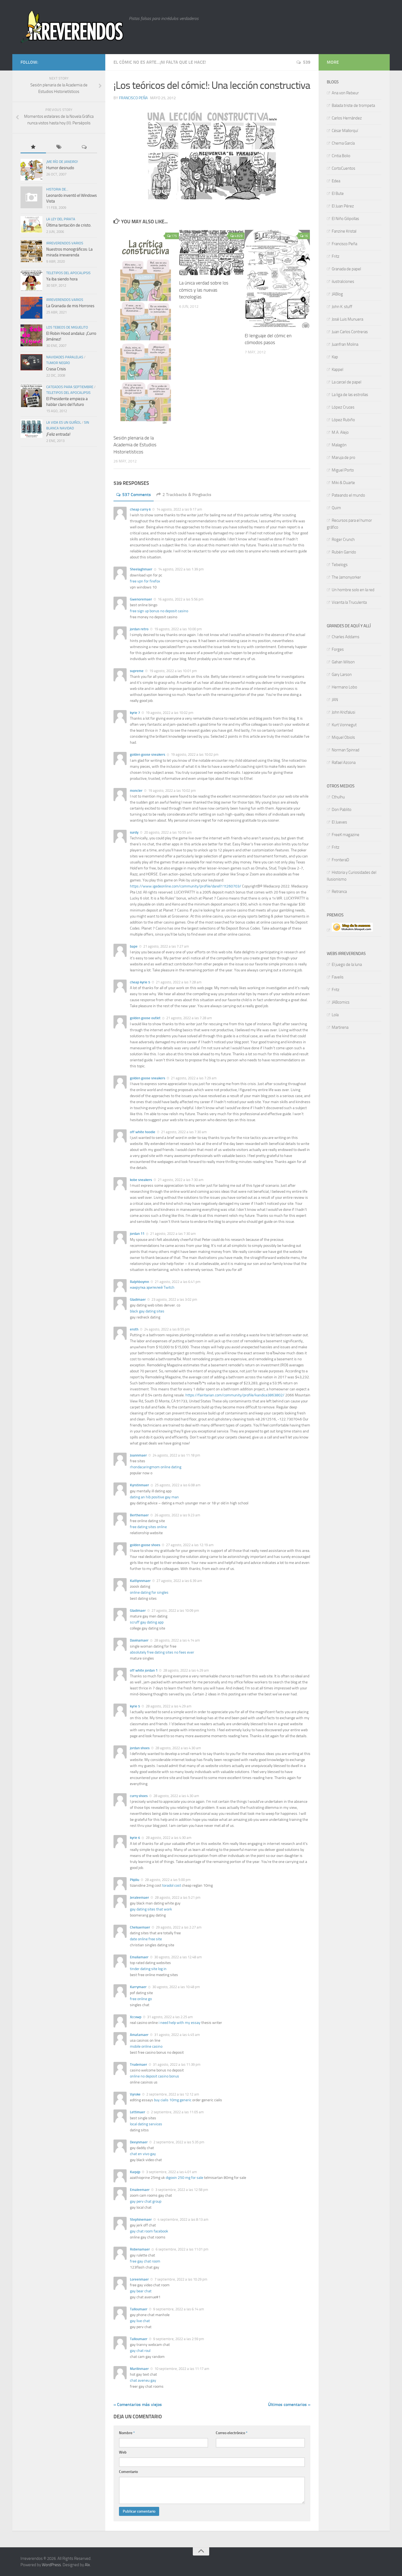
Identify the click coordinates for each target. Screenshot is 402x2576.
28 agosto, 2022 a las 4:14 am (177, 1640)
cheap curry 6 (140, 509)
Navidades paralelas (65, 357)
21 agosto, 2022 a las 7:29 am (193, 1078)
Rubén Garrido (344, 552)
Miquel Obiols (343, 737)
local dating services (146, 2124)
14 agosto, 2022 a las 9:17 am (179, 509)
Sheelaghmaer (141, 569)
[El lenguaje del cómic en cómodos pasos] (277, 279)
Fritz (336, 256)
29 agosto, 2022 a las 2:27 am (178, 1927)
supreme (137, 671)
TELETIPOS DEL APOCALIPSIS (68, 273)
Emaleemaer (140, 2190)
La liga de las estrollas (350, 395)
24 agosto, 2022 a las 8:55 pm (167, 1329)
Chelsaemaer (140, 1927)
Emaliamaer (139, 1957)
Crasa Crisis (56, 369)
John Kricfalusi (343, 712)
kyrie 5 (135, 1706)
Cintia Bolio (341, 156)
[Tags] (59, 147)
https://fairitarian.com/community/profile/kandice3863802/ (235, 1395)
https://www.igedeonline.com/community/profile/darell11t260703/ (186, 886)
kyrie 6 (135, 1838)
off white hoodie (143, 1132)
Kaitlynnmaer (140, 1581)
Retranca (339, 892)
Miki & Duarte (343, 483)
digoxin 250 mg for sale (184, 2178)
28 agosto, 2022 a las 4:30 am (178, 1748)
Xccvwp (136, 2017)
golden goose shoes (145, 1545)
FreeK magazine (346, 835)
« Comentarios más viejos (138, 2404)
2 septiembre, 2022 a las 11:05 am (177, 2112)
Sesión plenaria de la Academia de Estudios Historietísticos (135, 445)
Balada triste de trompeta (353, 105)
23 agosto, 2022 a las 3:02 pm (174, 1299)
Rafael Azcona (344, 763)
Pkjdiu (135, 1880)
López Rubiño (343, 420)
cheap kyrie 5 (140, 982)
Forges (338, 649)
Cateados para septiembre (70, 387)
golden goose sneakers (148, 754)
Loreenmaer (139, 2279)
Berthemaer (139, 1515)
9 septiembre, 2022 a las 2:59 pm (178, 2339)
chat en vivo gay (143, 2154)
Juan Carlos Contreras (350, 332)
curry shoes (139, 1796)
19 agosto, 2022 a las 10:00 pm (178, 629)
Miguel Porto (343, 470)
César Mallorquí (345, 131)
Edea (336, 181)
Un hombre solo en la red (353, 590)
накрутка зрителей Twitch (152, 1287)
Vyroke (135, 2094)
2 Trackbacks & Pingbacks (187, 495)
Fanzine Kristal (344, 231)
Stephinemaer (141, 2219)
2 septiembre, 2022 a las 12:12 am (172, 2094)
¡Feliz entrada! (58, 434)
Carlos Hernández (347, 118)
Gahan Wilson (343, 662)
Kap (335, 357)
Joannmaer (138, 1455)
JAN (335, 700)
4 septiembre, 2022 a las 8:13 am (183, 2219)
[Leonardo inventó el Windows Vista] (31, 197)
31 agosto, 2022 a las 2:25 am (170, 2017)
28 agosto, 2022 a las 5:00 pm (167, 1880)
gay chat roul (140, 2351)
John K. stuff (342, 307)
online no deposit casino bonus (155, 2076)
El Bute (338, 194)
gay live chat (140, 2321)
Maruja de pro (343, 458)
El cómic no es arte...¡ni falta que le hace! (160, 62)
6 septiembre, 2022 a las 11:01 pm (182, 2249)
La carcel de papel (346, 382)
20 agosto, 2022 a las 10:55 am (167, 832)
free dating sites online (148, 1527)
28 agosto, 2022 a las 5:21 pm (177, 1897)
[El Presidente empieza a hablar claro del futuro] (31, 396)
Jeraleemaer (139, 1897)
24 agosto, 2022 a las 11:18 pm (176, 1455)
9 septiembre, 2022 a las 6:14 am (178, 2309)
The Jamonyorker (346, 577)
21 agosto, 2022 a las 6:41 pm (177, 1282)
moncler (136, 791)
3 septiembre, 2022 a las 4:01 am (171, 2172)
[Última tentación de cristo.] (31, 225)
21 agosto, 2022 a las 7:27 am (166, 946)
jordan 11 (137, 1234)
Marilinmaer (139, 2369)
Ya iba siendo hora (62, 279)
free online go (141, 1999)
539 (307, 62)
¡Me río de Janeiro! (62, 162)
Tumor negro (58, 363)
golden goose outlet (145, 1018)
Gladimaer (138, 1299)
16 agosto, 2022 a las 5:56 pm (180, 599)
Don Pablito (342, 810)
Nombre (127, 2433)
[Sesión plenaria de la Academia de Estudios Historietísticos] (146, 330)
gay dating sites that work (151, 1909)
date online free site (146, 1939)
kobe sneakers (141, 1180)
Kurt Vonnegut (344, 725)
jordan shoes (140, 1748)
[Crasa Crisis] (31, 362)
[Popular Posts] (33, 147)
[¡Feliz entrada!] (31, 429)
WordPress (51, 2565)
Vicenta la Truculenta (349, 602)
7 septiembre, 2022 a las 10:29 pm (180, 2279)
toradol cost (172, 1885)
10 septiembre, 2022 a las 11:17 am (181, 2369)
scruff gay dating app (147, 1622)
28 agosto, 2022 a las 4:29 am (186, 1670)
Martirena (340, 1027)
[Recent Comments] (84, 147)
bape (134, 946)
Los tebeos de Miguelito (67, 327)
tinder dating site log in (148, 1969)
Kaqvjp (135, 2172)
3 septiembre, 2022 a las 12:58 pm (181, 2190)
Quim (336, 508)
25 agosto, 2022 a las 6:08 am (177, 1485)
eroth (134, 1329)
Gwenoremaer (141, 599)
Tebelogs (340, 565)
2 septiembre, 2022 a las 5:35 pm (178, 2142)
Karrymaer (138, 1987)
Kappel (337, 370)
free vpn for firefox (145, 581)
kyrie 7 (135, 713)
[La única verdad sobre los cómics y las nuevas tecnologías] (212, 253)
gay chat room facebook (149, 2231)
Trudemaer (139, 2064)
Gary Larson (342, 675)
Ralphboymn (139, 1282)
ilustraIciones (343, 282)
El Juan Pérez (343, 206)
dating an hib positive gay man (154, 1497)
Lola (335, 1015)
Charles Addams (346, 637)
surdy (134, 832)
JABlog (337, 294)
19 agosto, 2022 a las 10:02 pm (169, 713)
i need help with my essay (180, 2023)
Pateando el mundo (348, 495)
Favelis (338, 977)
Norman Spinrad (346, 750)
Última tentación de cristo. (69, 225)
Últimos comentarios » (289, 2404)
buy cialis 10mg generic (173, 2100)
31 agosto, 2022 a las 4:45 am (177, 2035)
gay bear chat (141, 2291)
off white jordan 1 (144, 1670)
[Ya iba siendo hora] (31, 281)
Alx (87, 2565)
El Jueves (339, 822)
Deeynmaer (139, 2142)
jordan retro (139, 629)
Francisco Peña (133, 98)
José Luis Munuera (347, 319)
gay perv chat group (146, 2201)
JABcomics (341, 1002)
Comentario (128, 2472)
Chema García (343, 143)
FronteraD (340, 860)
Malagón (339, 445)
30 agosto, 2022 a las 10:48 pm (176, 1987)
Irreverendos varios (65, 243)
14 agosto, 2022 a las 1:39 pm (180, 569)
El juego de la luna (347, 965)
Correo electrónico (232, 2433)
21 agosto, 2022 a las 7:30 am (183, 1132)
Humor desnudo (60, 168)
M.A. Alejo (340, 432)
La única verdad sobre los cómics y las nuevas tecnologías (204, 290)
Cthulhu (338, 797)
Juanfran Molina (345, 344)
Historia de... (57, 189)
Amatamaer (139, 2035)
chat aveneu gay (143, 2380)
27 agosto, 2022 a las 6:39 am (179, 1581)
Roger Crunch (343, 540)
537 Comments (137, 495)
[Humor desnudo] (31, 170)
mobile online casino (146, 2046)
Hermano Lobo (344, 687)
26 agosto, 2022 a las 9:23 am (177, 1515)
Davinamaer (139, 1640)
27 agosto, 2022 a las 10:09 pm (175, 1611)
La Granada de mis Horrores (70, 306)
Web (123, 2452)
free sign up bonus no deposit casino (159, 611)
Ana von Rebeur (345, 93)
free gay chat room (145, 2261)
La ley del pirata (61, 219)
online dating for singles (149, 1592)
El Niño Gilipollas (345, 219)
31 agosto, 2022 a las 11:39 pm (176, 2064)
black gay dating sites (147, 1311)
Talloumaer (139, 2309)
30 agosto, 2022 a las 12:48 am (178, 1957)
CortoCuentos (343, 168)
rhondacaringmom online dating (156, 1467)
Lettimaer (138, 2112)
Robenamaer (140, 2249)
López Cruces (343, 407)
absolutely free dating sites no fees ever (162, 1652)
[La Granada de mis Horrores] (31, 308)
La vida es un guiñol (64, 422)
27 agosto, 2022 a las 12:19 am (189, 1545)
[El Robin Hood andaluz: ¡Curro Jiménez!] (31, 335)
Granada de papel (346, 269)
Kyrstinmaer (139, 1485)
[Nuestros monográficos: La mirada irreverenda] (31, 251)
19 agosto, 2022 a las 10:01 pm (173, 671)
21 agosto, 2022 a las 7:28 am (178, 982)
